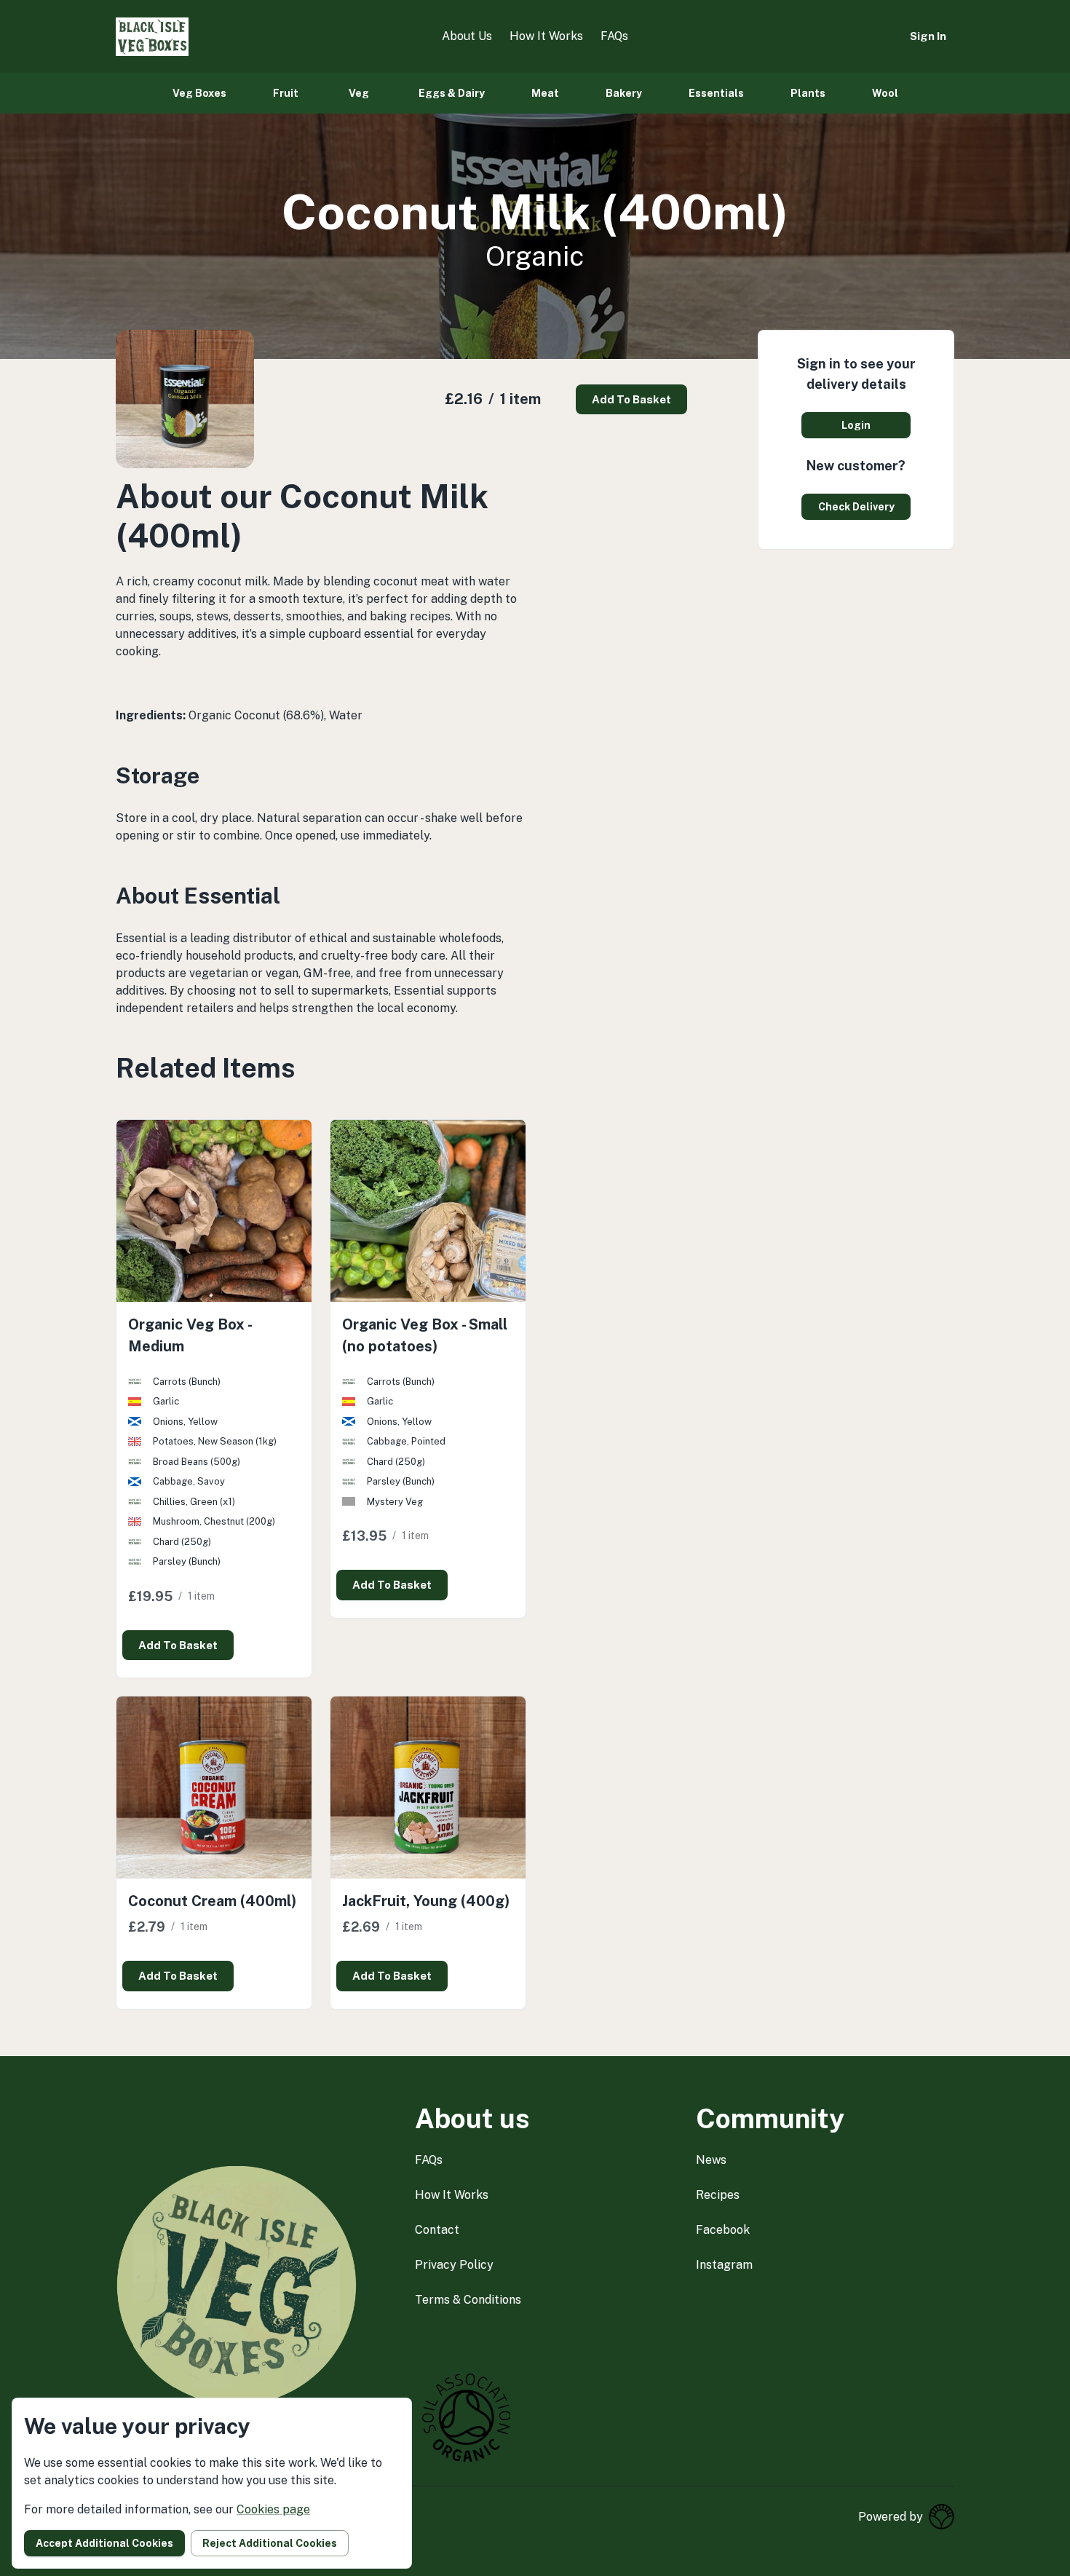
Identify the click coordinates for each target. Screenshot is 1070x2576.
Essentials (716, 93)
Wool (885, 93)
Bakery (624, 93)
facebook (723, 2230)
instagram (724, 2265)
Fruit (286, 93)
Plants (808, 93)
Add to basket (631, 399)
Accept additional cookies (104, 2543)
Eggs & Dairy (452, 93)
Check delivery (856, 507)
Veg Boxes (199, 93)
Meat (545, 93)
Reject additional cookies (270, 2543)
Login (856, 425)
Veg (359, 93)
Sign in (928, 36)
